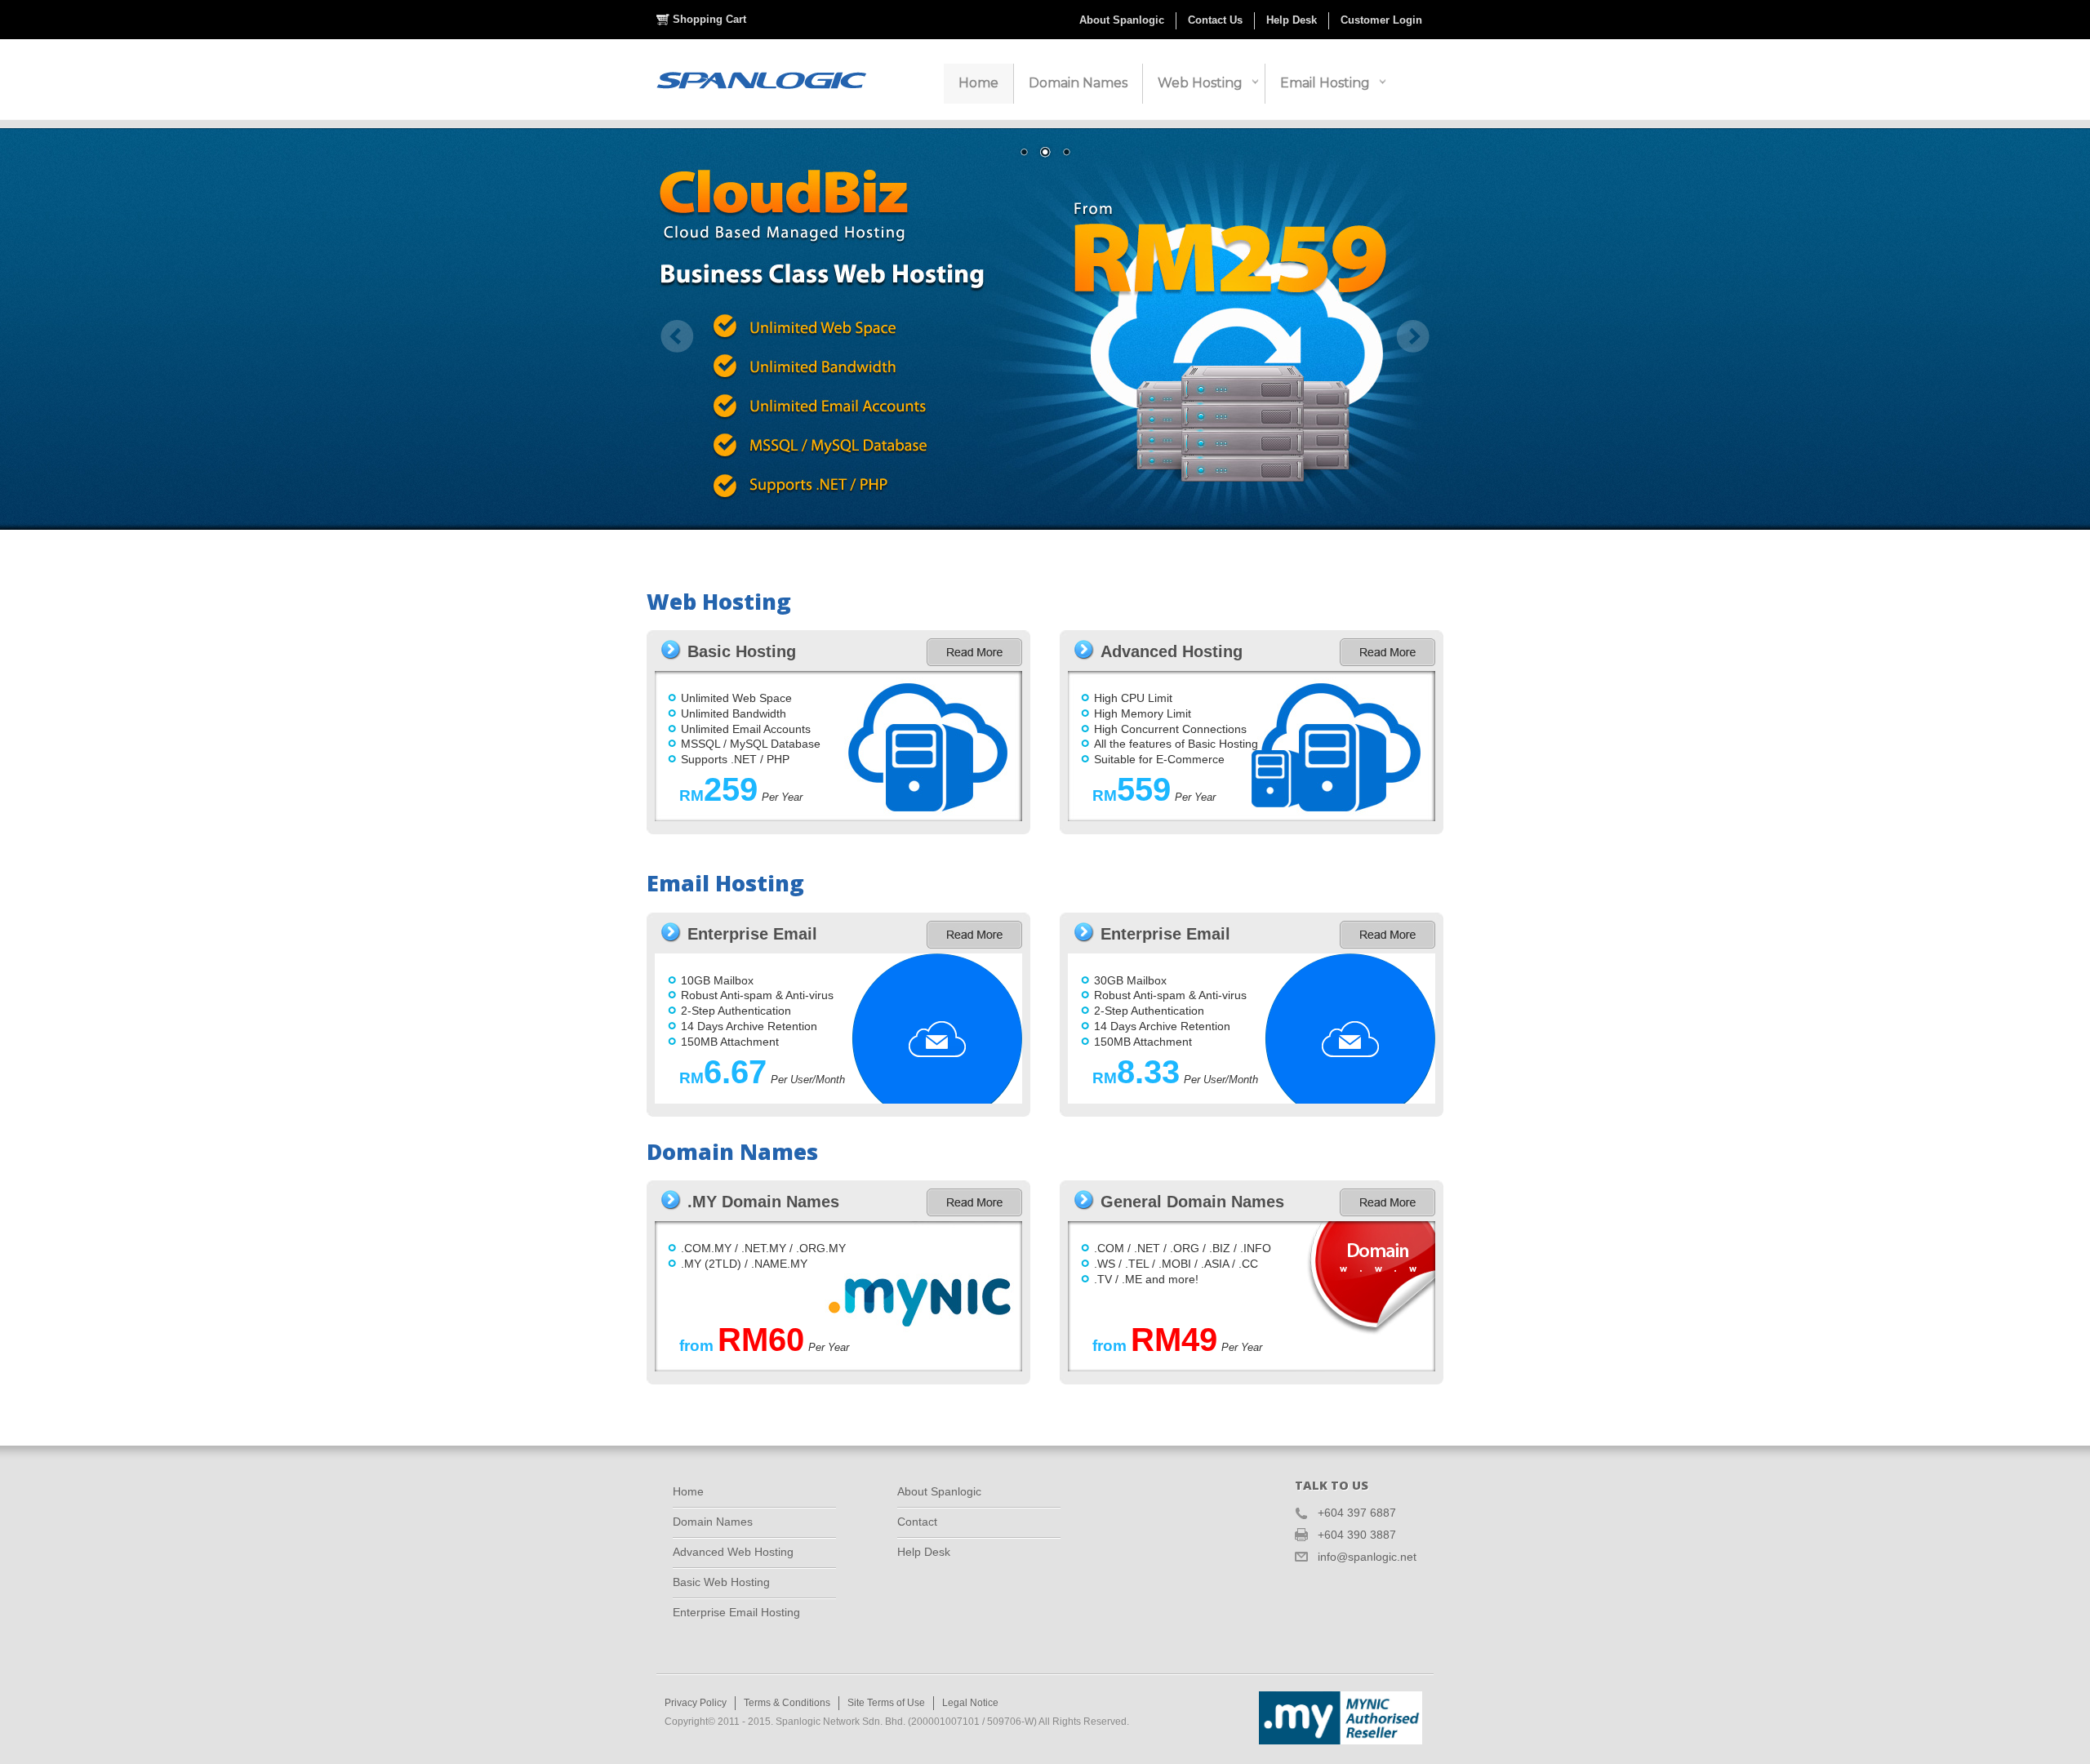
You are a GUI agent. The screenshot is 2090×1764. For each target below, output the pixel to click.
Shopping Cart (709, 19)
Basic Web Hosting (721, 1582)
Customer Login (1381, 20)
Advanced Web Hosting (733, 1552)
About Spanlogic (1122, 20)
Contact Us (1215, 20)
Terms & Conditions (787, 1703)
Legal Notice (970, 1703)
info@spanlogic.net (1367, 1557)
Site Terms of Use (886, 1703)
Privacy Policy (696, 1703)
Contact (917, 1522)
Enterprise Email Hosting (736, 1612)
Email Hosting (1325, 83)
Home (688, 1491)
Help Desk (1292, 20)
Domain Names (713, 1522)
